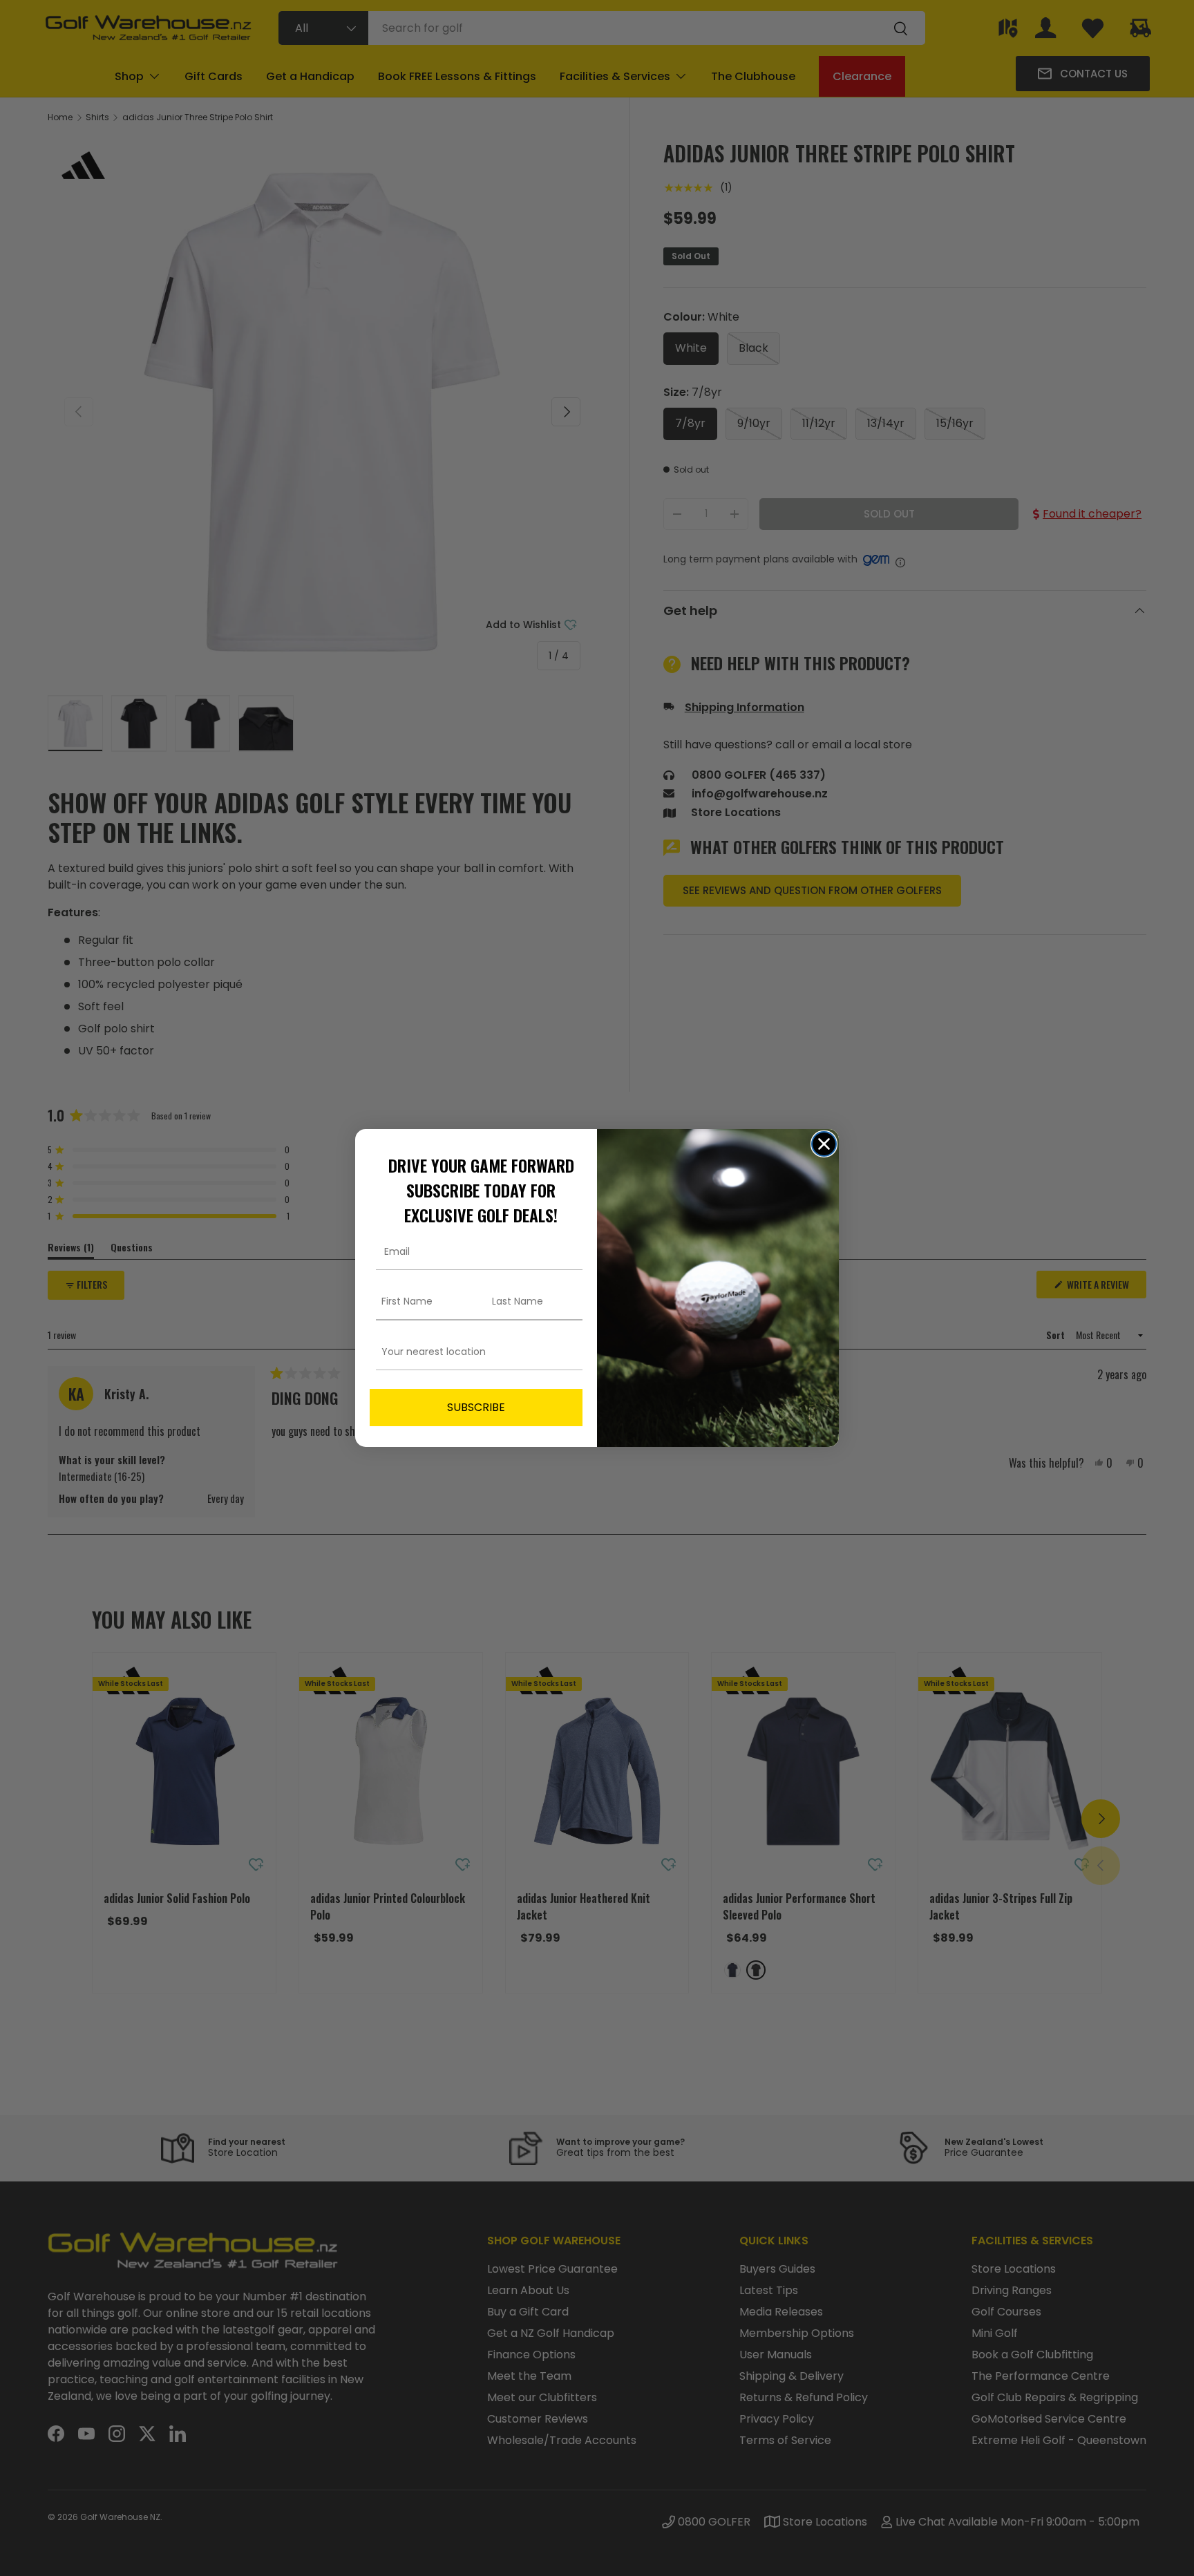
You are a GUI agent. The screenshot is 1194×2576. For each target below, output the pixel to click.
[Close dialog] (824, 1144)
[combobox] (472, 1352)
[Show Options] (569, 1352)
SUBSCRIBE (476, 1407)
